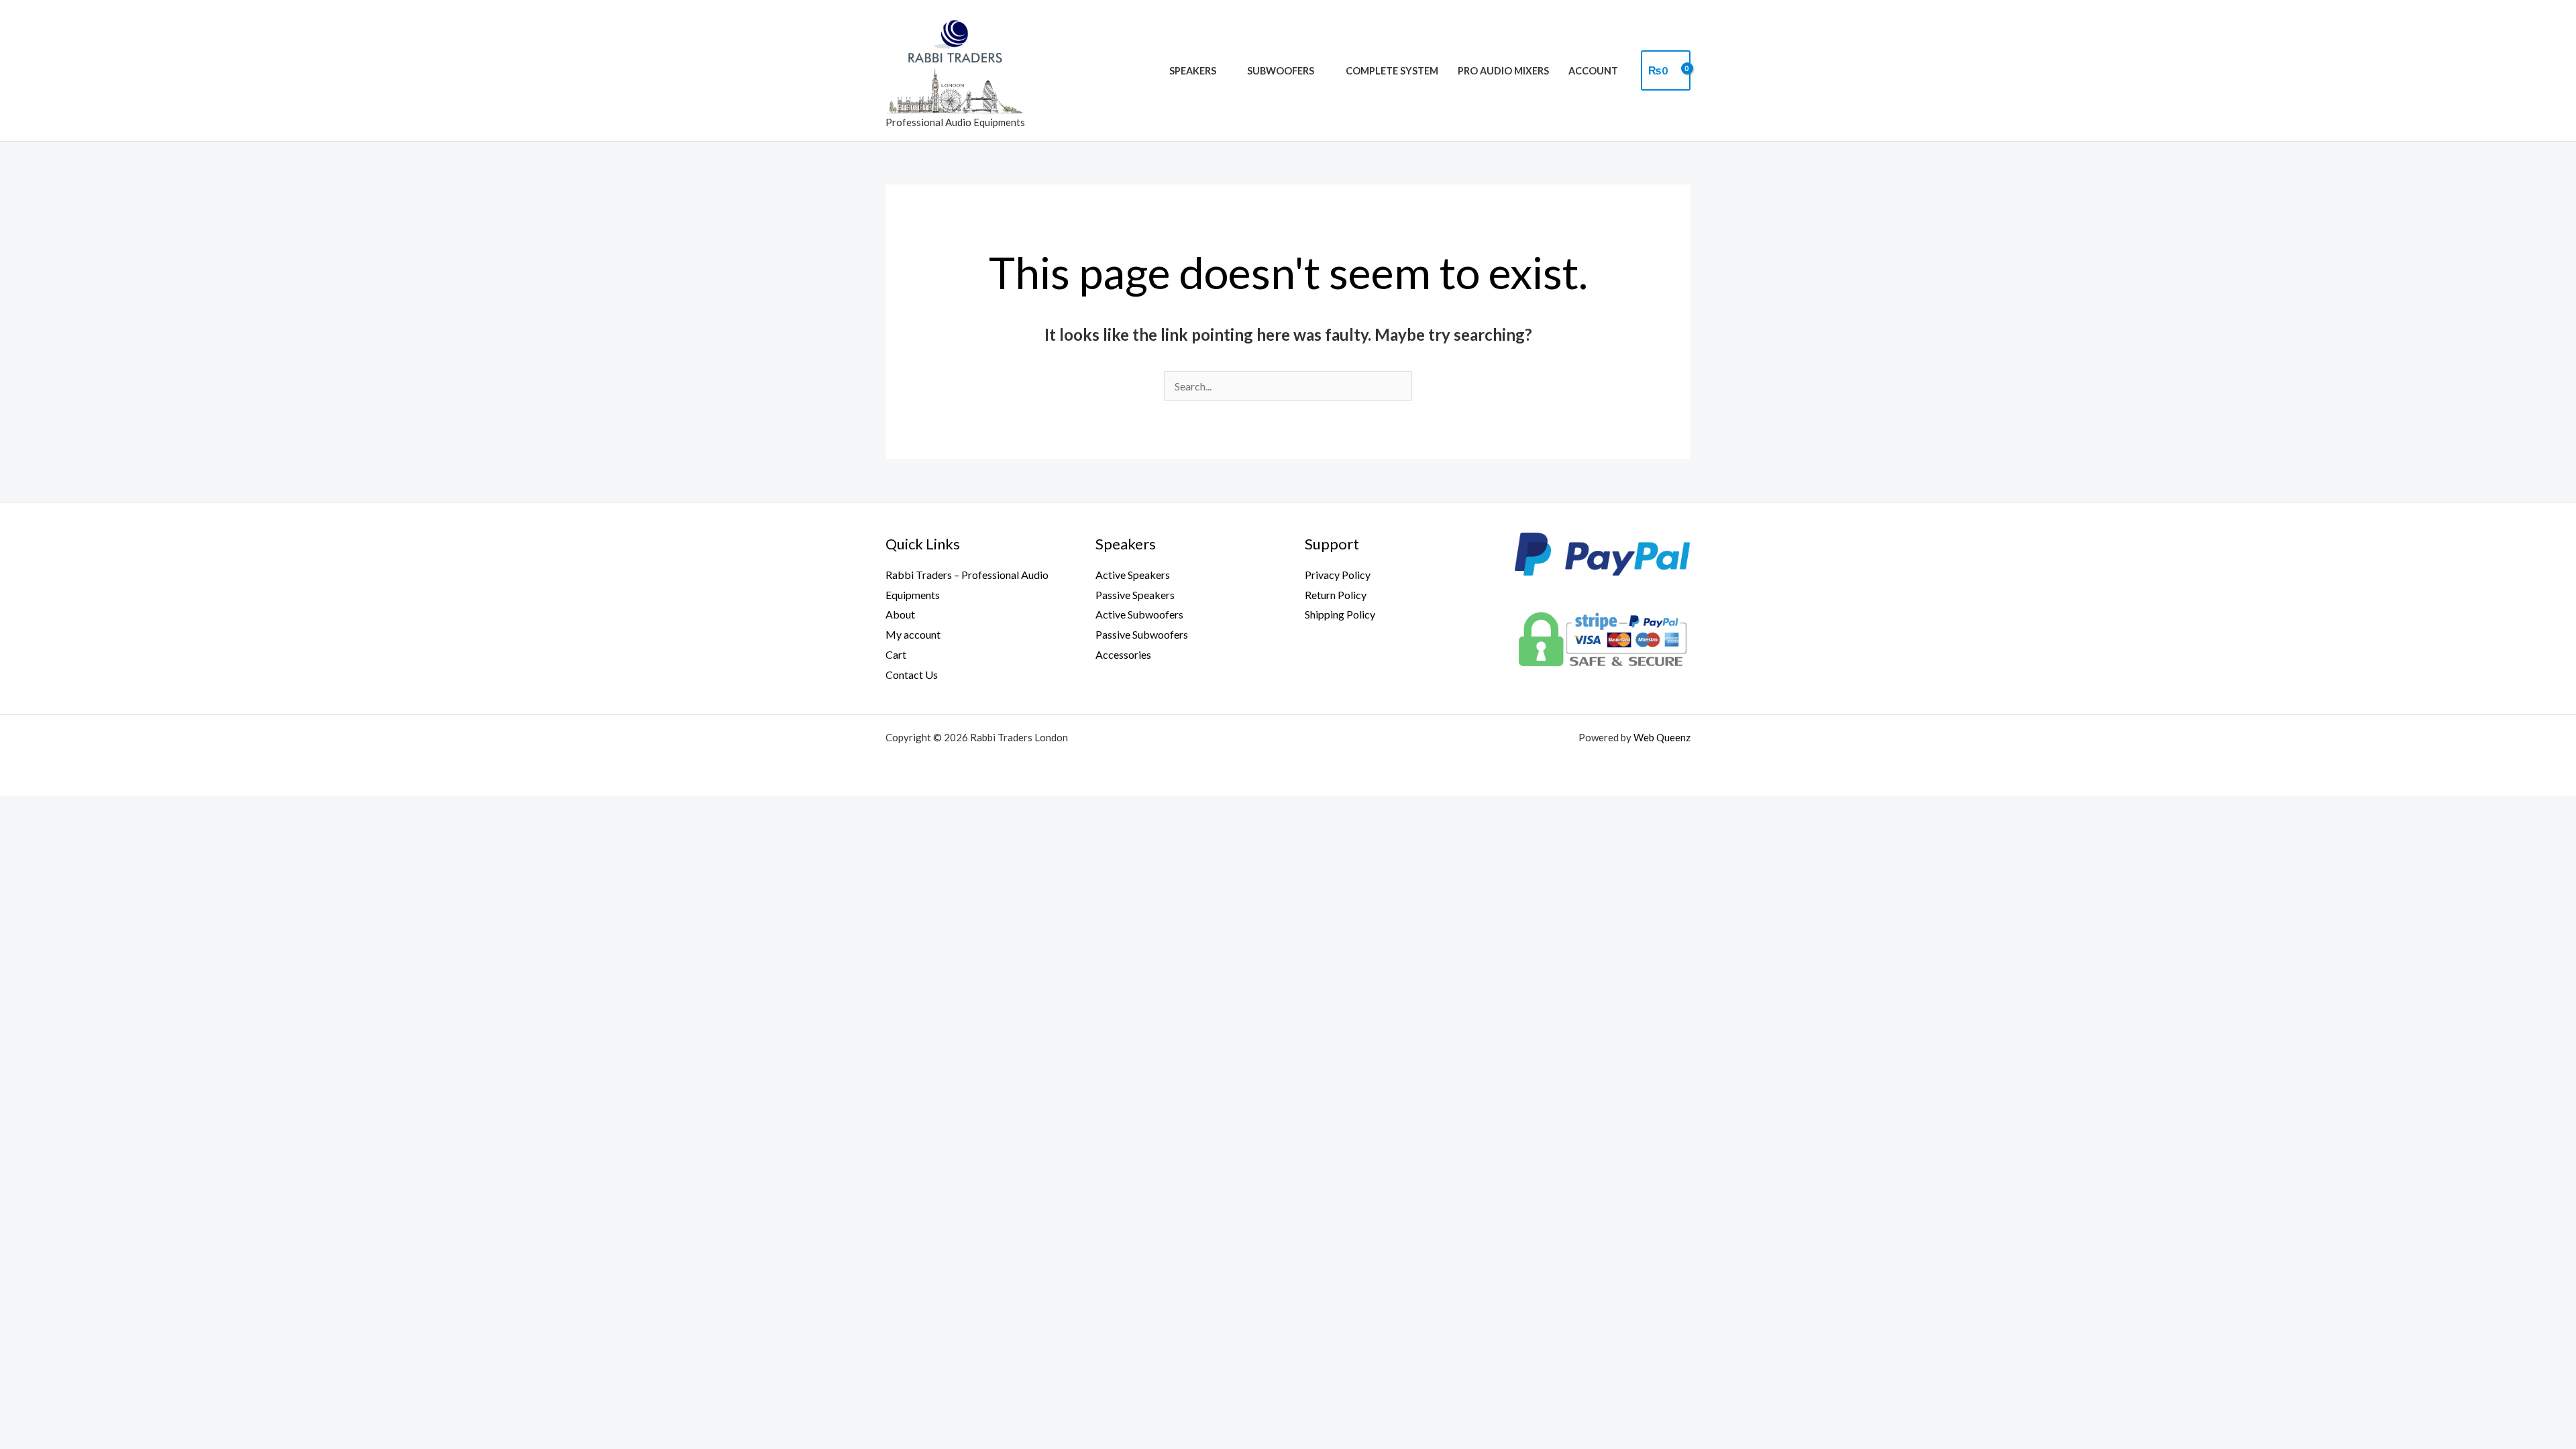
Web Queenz (1662, 737)
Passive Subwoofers (1142, 634)
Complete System (1392, 71)
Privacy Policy (1338, 575)
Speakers (1193, 71)
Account (1593, 71)
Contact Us (912, 675)
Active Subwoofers (1139, 614)
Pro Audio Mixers (1503, 71)
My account (913, 634)
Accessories (1123, 654)
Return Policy (1336, 595)
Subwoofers (1281, 71)
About (900, 614)
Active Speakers (1133, 575)
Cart (896, 654)
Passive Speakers (1135, 595)
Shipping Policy (1340, 614)
